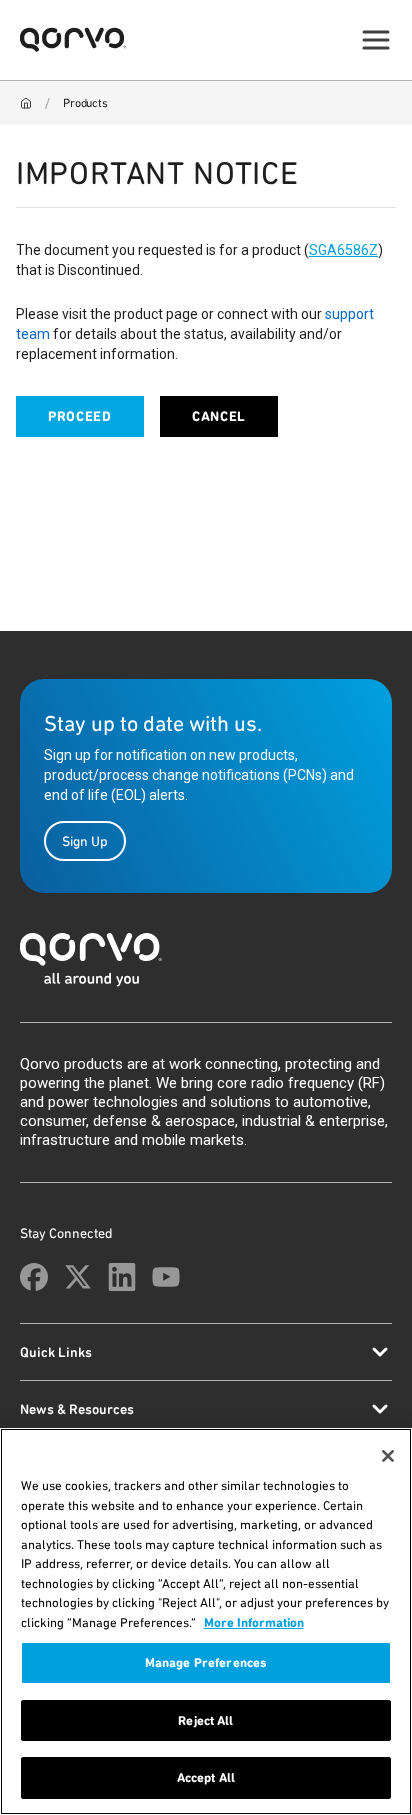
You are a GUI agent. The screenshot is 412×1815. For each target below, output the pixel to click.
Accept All (206, 1777)
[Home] (26, 103)
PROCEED (80, 416)
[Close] (388, 1456)
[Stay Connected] (34, 1277)
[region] (206, 1621)
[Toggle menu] (376, 40)
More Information (254, 1622)
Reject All (205, 1720)
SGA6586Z (343, 250)
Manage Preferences (206, 1662)
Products (85, 103)
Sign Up (85, 841)
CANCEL (219, 416)
